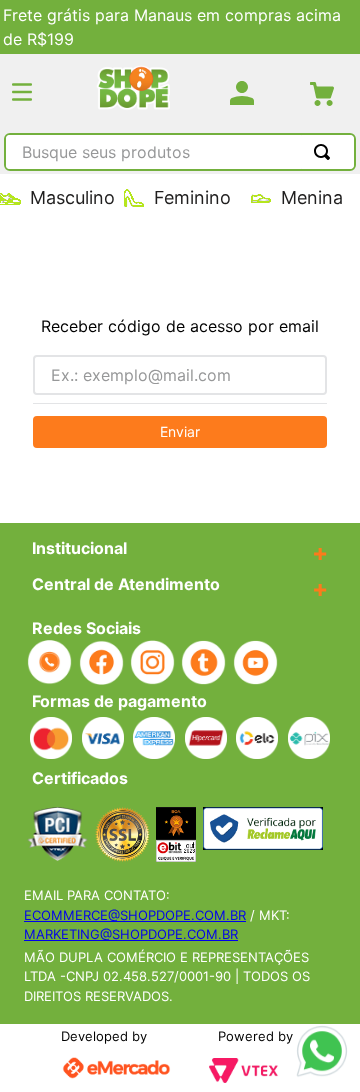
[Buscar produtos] (326, 152)
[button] (22, 93)
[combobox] (180, 154)
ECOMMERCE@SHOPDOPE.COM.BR (135, 915)
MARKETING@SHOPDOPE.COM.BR (131, 934)
